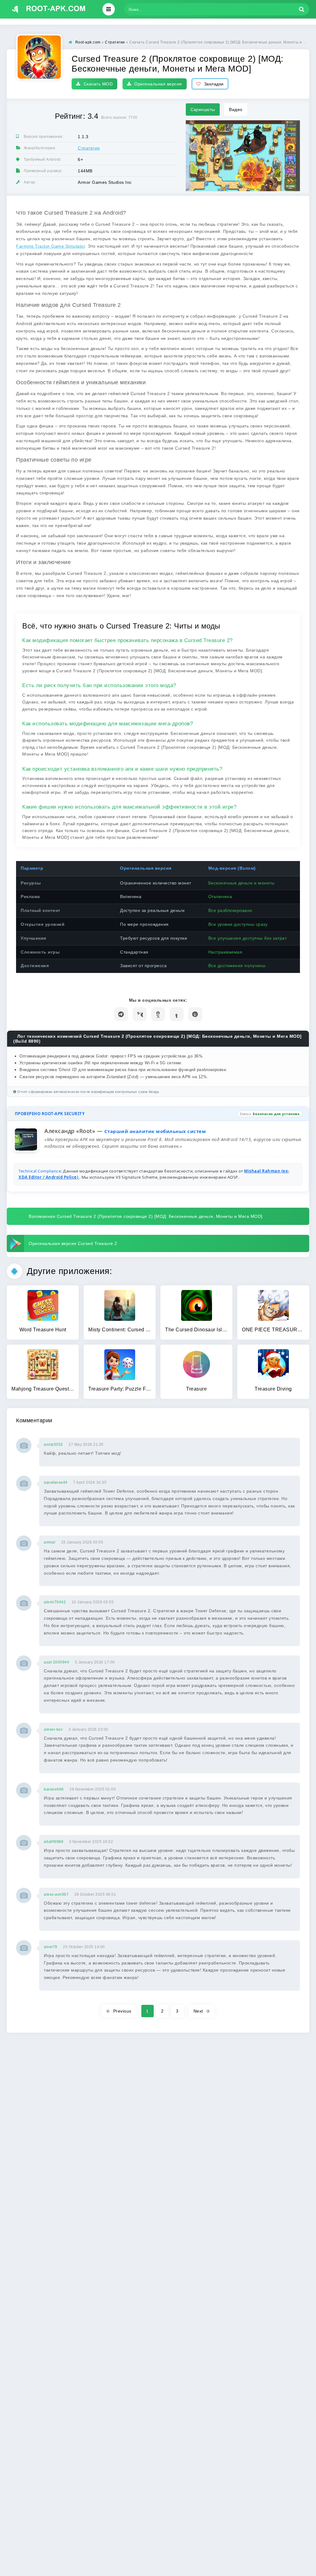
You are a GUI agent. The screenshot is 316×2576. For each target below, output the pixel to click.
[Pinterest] (195, 1014)
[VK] (140, 1014)
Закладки (214, 84)
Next (198, 2011)
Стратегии (89, 148)
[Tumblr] (177, 1014)
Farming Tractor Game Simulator (50, 246)
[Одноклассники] (158, 1014)
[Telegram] (121, 1014)
